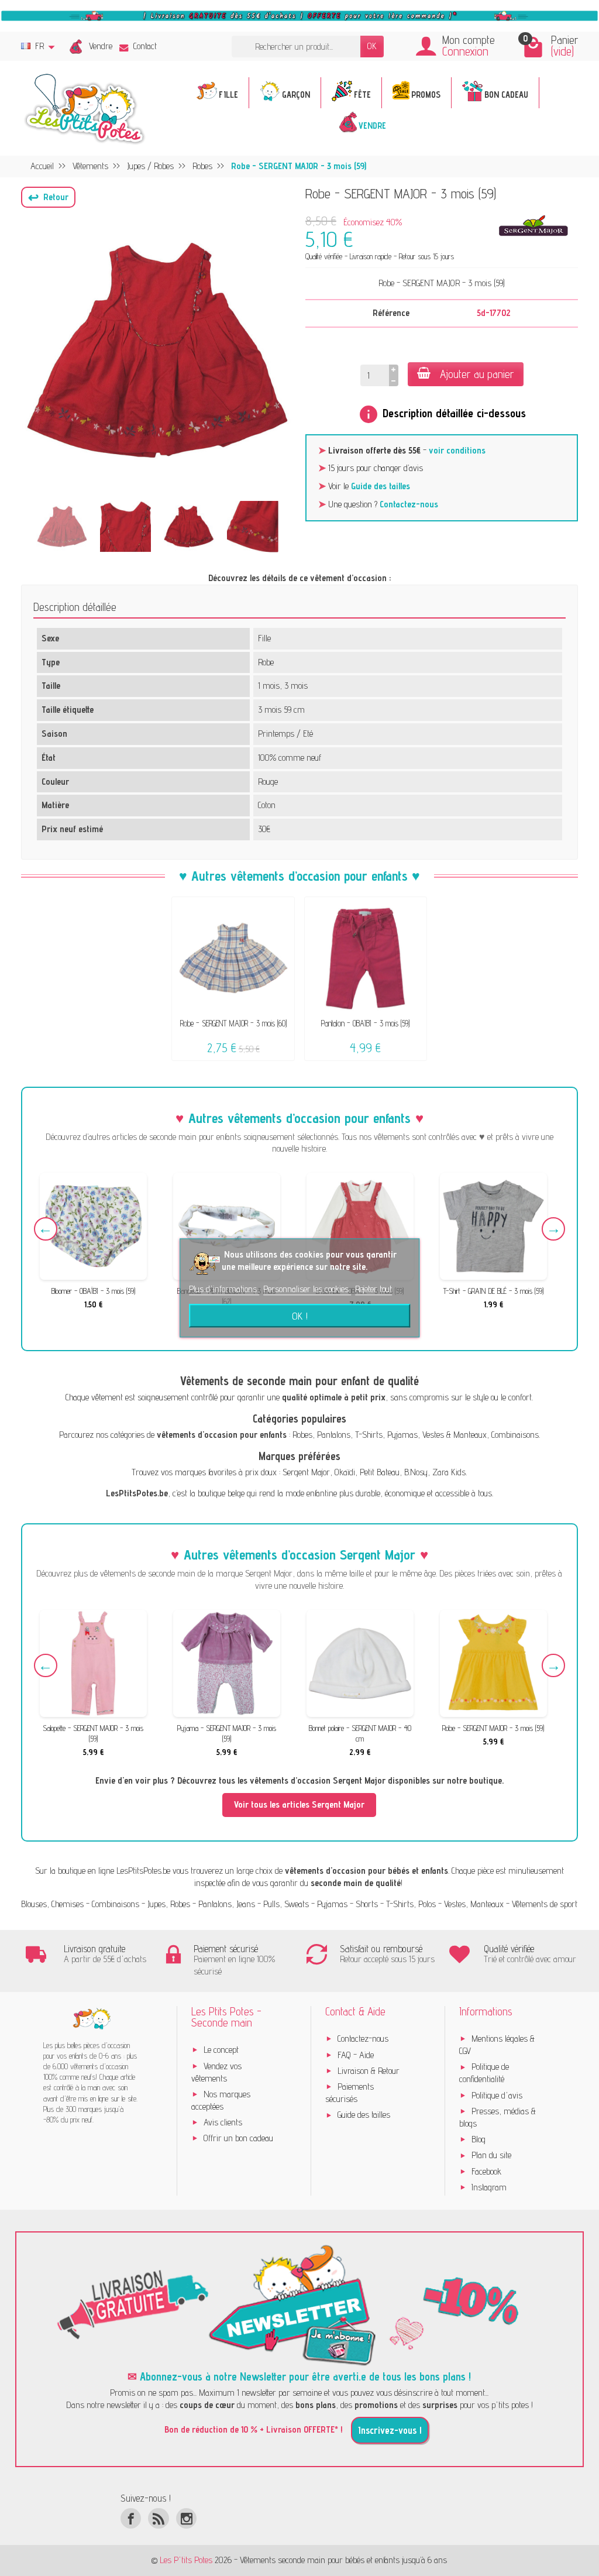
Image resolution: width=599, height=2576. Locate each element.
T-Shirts (369, 1435)
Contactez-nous (409, 504)
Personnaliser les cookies (307, 1289)
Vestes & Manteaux (455, 1435)
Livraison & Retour (369, 2071)
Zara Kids (449, 1472)
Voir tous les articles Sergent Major (299, 1804)
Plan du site (491, 2155)
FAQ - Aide (356, 2055)
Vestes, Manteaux (474, 1904)
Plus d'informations (224, 1289)
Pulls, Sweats (286, 1904)
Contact (145, 46)
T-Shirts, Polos (411, 1904)
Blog (478, 2139)
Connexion (465, 51)
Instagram (489, 2187)
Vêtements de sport (545, 1904)
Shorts (367, 1904)
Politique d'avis (497, 2095)
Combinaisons (515, 1435)
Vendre (101, 46)
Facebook (486, 2171)
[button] (48, 197)
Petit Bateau (380, 1472)
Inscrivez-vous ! (390, 2430)
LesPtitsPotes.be (143, 1871)
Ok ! (300, 1316)
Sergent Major (306, 1472)
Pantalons (334, 1435)
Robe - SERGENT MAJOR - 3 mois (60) (233, 1023)
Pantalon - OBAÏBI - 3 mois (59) (365, 1023)
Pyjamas (402, 1435)
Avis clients (223, 2122)
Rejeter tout (373, 1289)
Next (553, 1229)
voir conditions (457, 450)
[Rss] (158, 2518)
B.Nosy (416, 1472)
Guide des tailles (381, 486)
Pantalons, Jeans (227, 1904)
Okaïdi (345, 1472)
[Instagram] (186, 2518)
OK (372, 46)
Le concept (221, 2050)
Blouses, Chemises (52, 1904)
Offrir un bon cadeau (238, 2138)
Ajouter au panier (477, 374)
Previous (46, 1229)
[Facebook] (131, 2518)
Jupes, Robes (169, 1904)
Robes (302, 1435)
